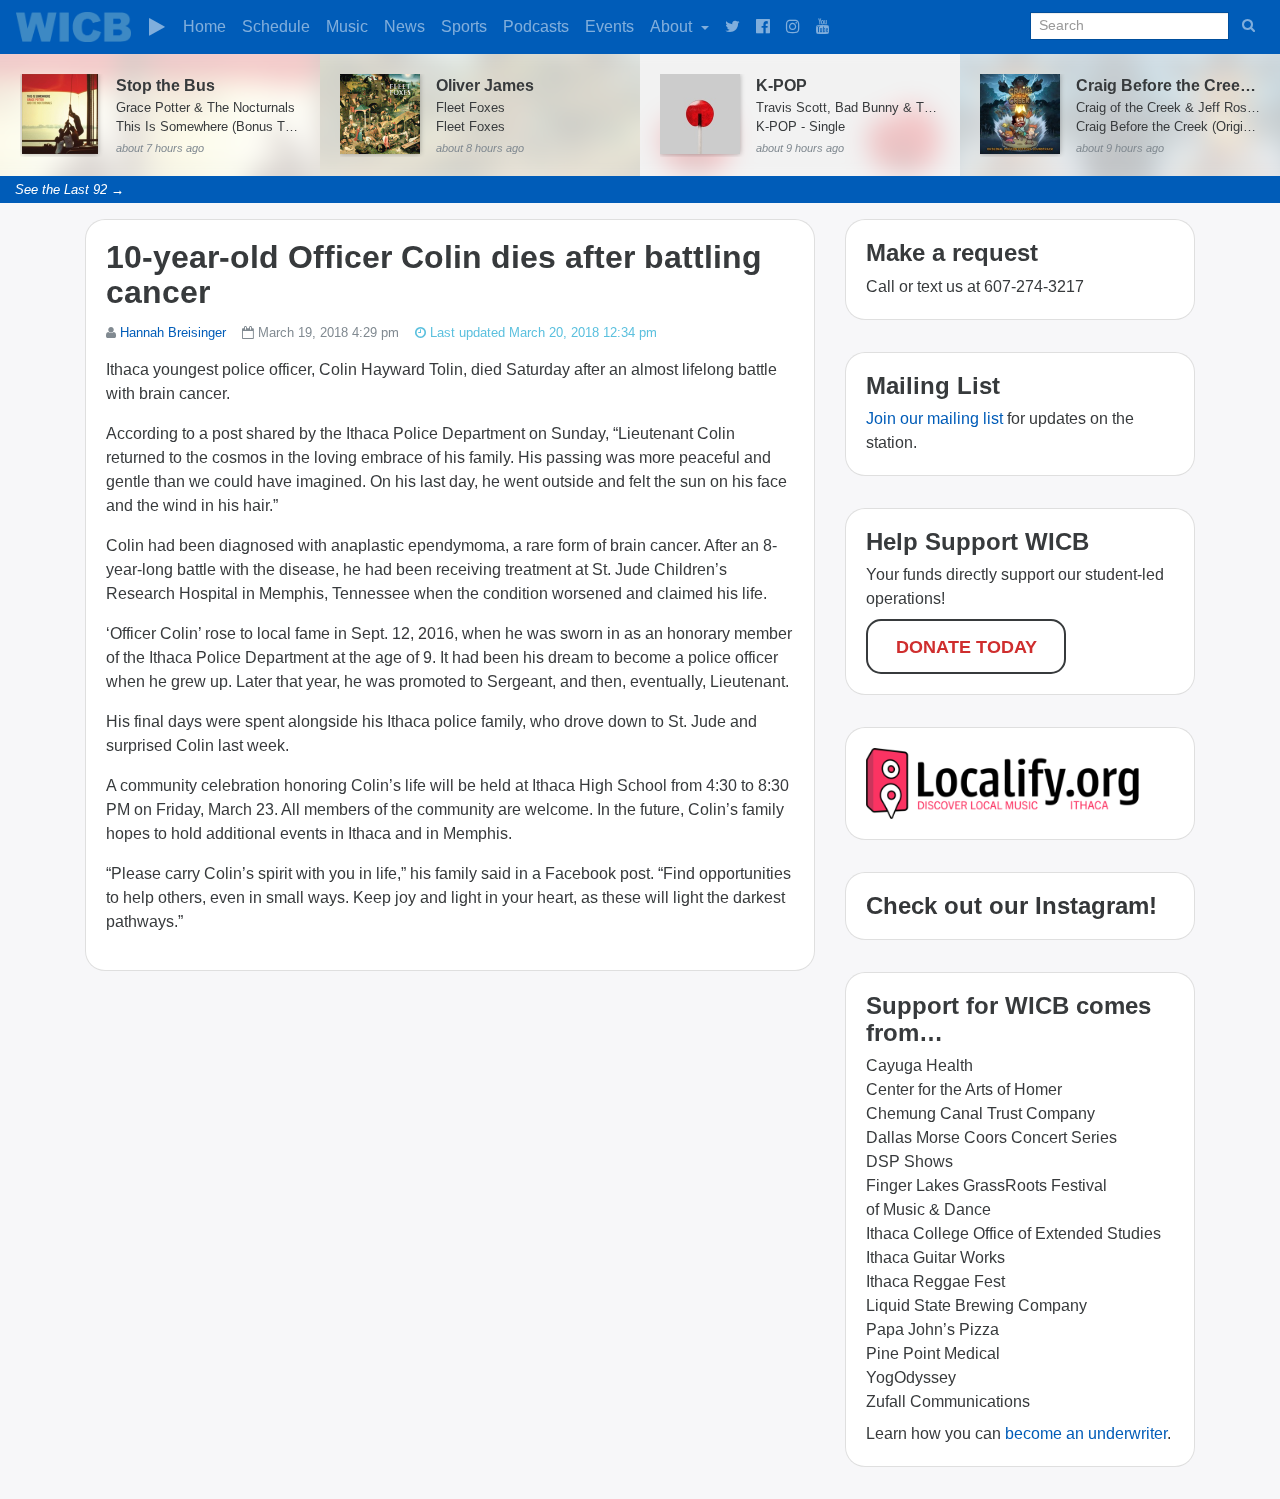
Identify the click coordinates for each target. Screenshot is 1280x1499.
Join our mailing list (934, 418)
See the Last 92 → (69, 189)
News (404, 26)
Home (204, 26)
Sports (464, 26)
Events (609, 26)
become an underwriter (1086, 1433)
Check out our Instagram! (1011, 905)
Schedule (276, 26)
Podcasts (536, 26)
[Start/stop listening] (157, 27)
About (673, 26)
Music (347, 26)
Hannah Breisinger (173, 332)
